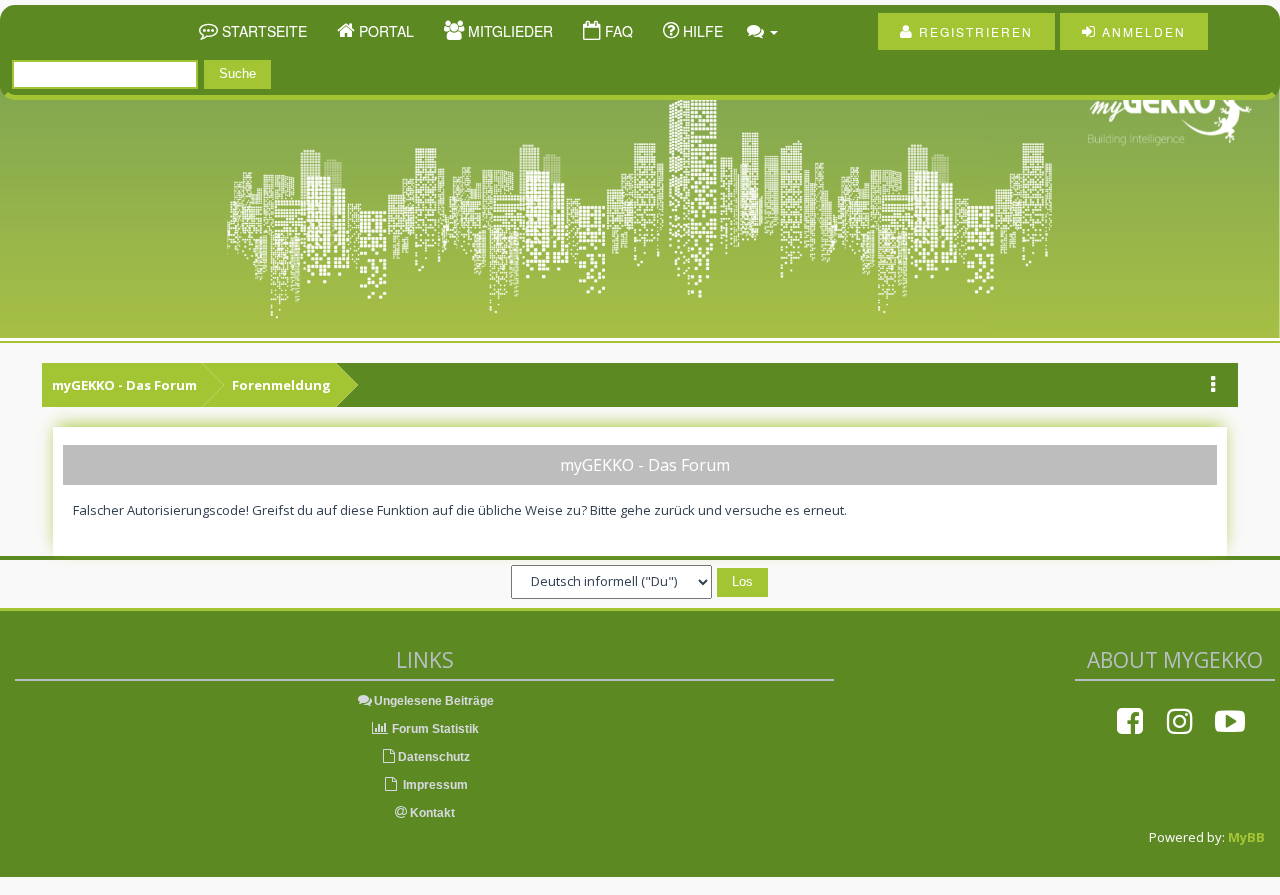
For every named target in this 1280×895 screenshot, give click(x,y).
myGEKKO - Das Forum (124, 385)
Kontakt (431, 813)
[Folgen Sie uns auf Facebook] (1130, 721)
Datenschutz (434, 757)
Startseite (262, 31)
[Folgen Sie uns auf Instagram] (1180, 721)
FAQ (617, 31)
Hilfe (701, 31)
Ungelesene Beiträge (434, 701)
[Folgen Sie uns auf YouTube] (1230, 721)
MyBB (1246, 837)
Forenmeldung (281, 385)
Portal (384, 31)
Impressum (434, 785)
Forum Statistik (434, 729)
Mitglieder (508, 31)
